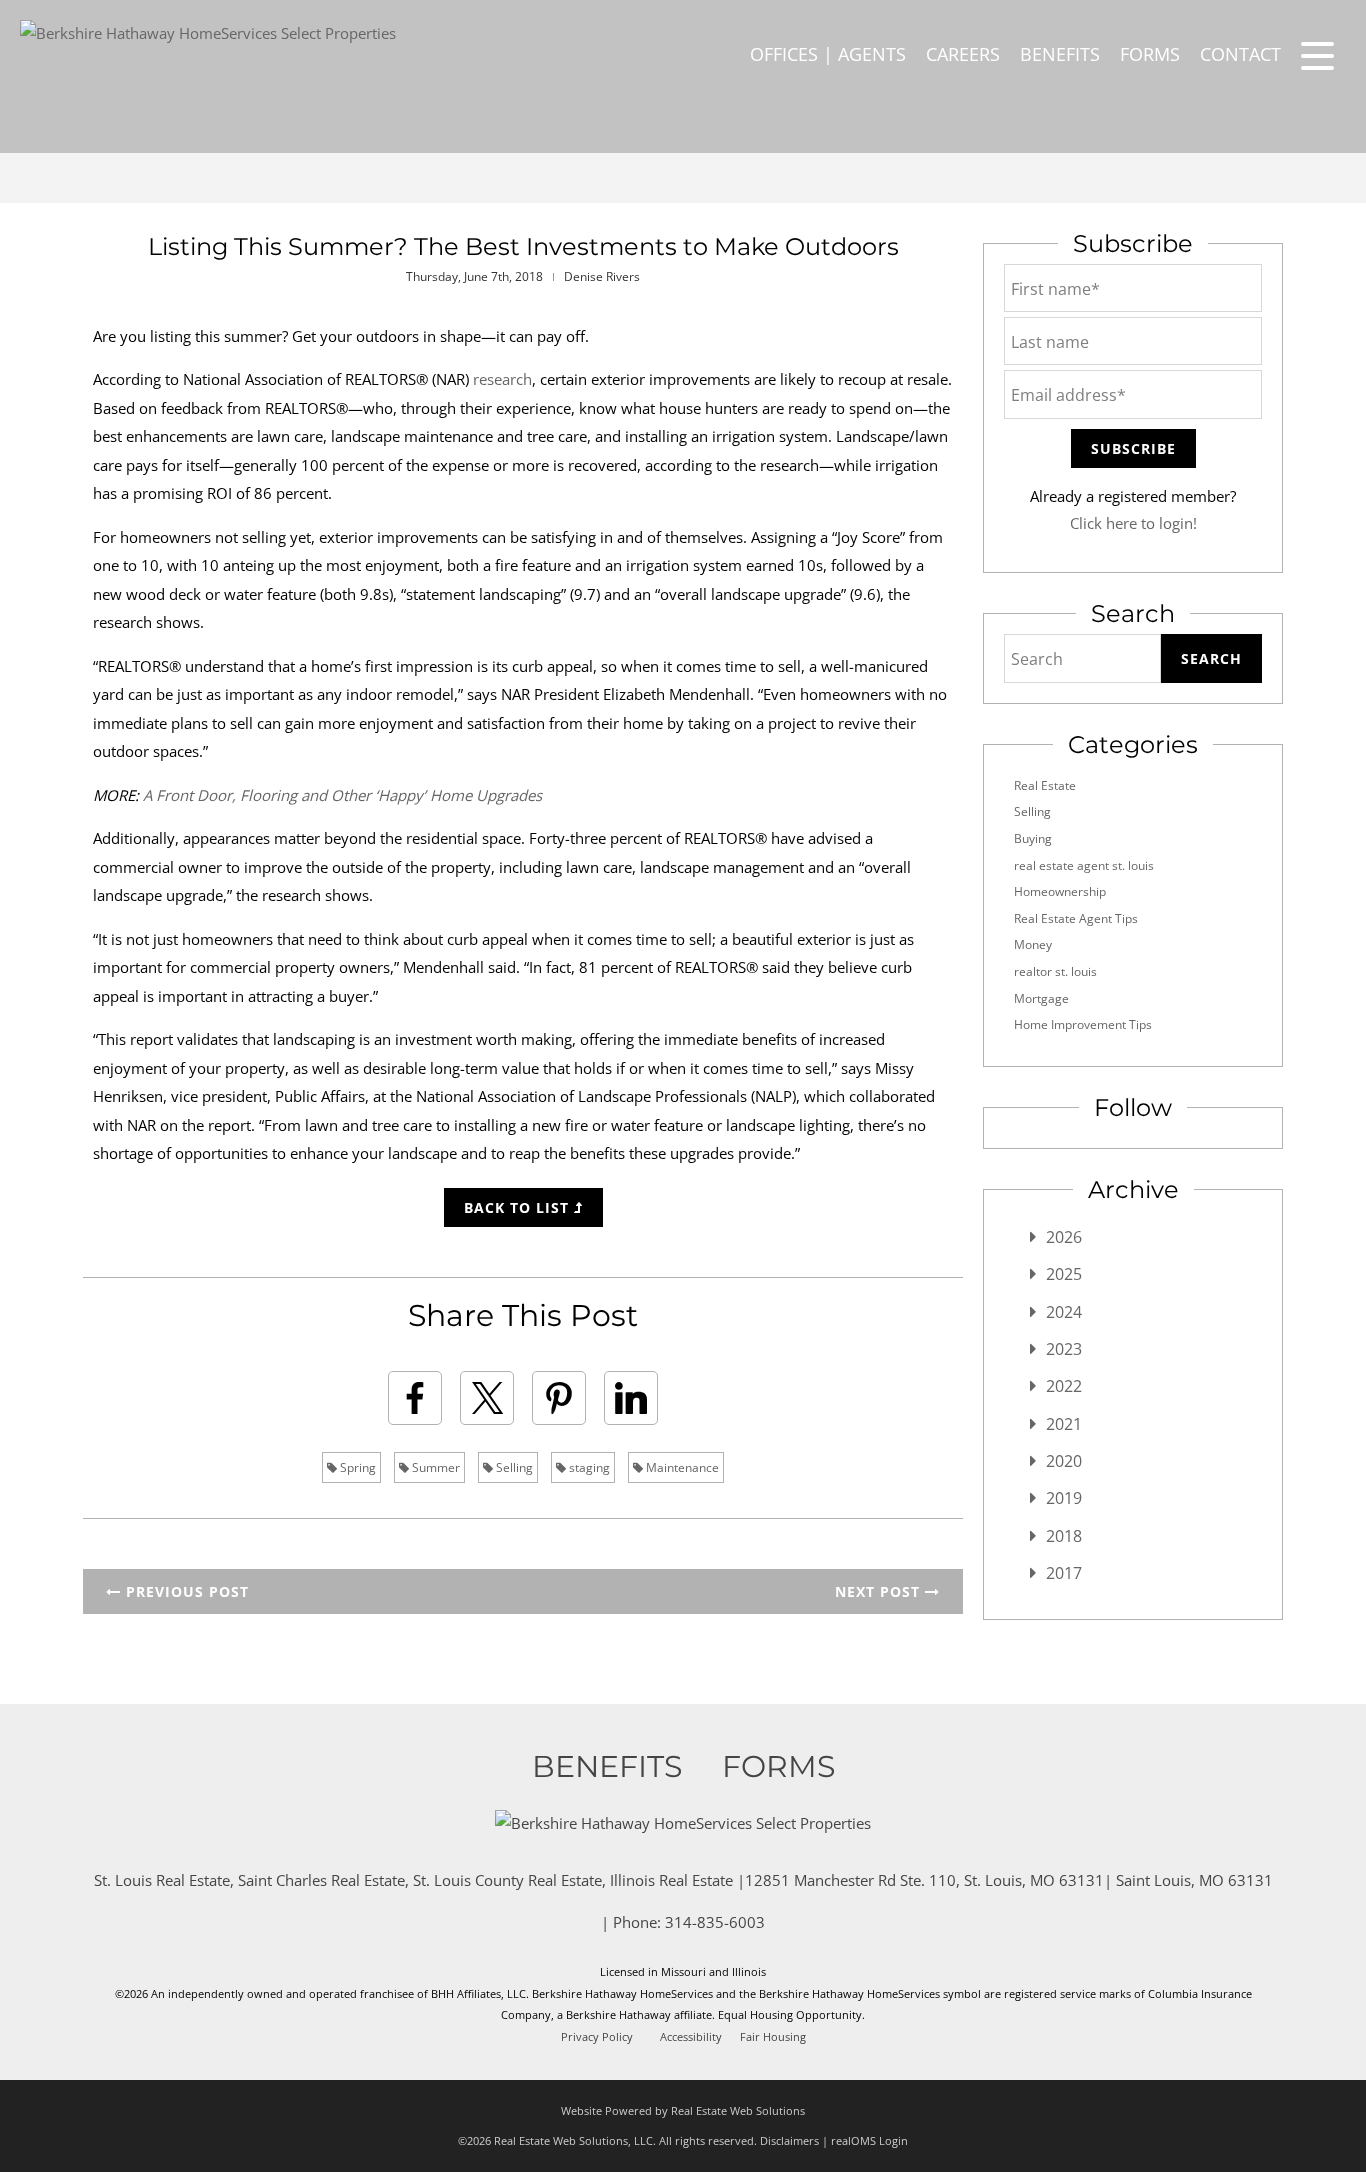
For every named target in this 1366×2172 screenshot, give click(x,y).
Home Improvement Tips (1083, 1024)
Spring (356, 1467)
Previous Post (185, 1591)
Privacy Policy (597, 2037)
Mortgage (1041, 998)
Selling (513, 1467)
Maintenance (681, 1467)
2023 (1064, 1349)
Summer (434, 1467)
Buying (1033, 838)
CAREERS (963, 54)
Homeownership (1060, 891)
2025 (1064, 1274)
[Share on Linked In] (631, 1398)
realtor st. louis (1055, 971)
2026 (1064, 1237)
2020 (1064, 1461)
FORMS (1150, 54)
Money (1033, 944)
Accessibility (691, 2037)
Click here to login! (1133, 523)
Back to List (519, 1207)
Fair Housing (773, 2037)
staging (588, 1467)
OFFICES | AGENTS (828, 54)
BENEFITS (1060, 54)
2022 (1064, 1386)
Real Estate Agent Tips (1076, 918)
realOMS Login (869, 2140)
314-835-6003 (715, 1922)
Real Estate (1045, 785)
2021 (1064, 1424)
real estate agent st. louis (1084, 865)
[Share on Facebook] (415, 1398)
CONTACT (1240, 54)
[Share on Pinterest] (559, 1398)
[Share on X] (487, 1398)
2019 (1064, 1498)
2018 (1064, 1536)
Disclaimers (789, 2140)
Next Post (880, 1591)
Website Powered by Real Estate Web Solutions (683, 2110)
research (502, 379)
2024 (1064, 1312)
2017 (1064, 1573)
